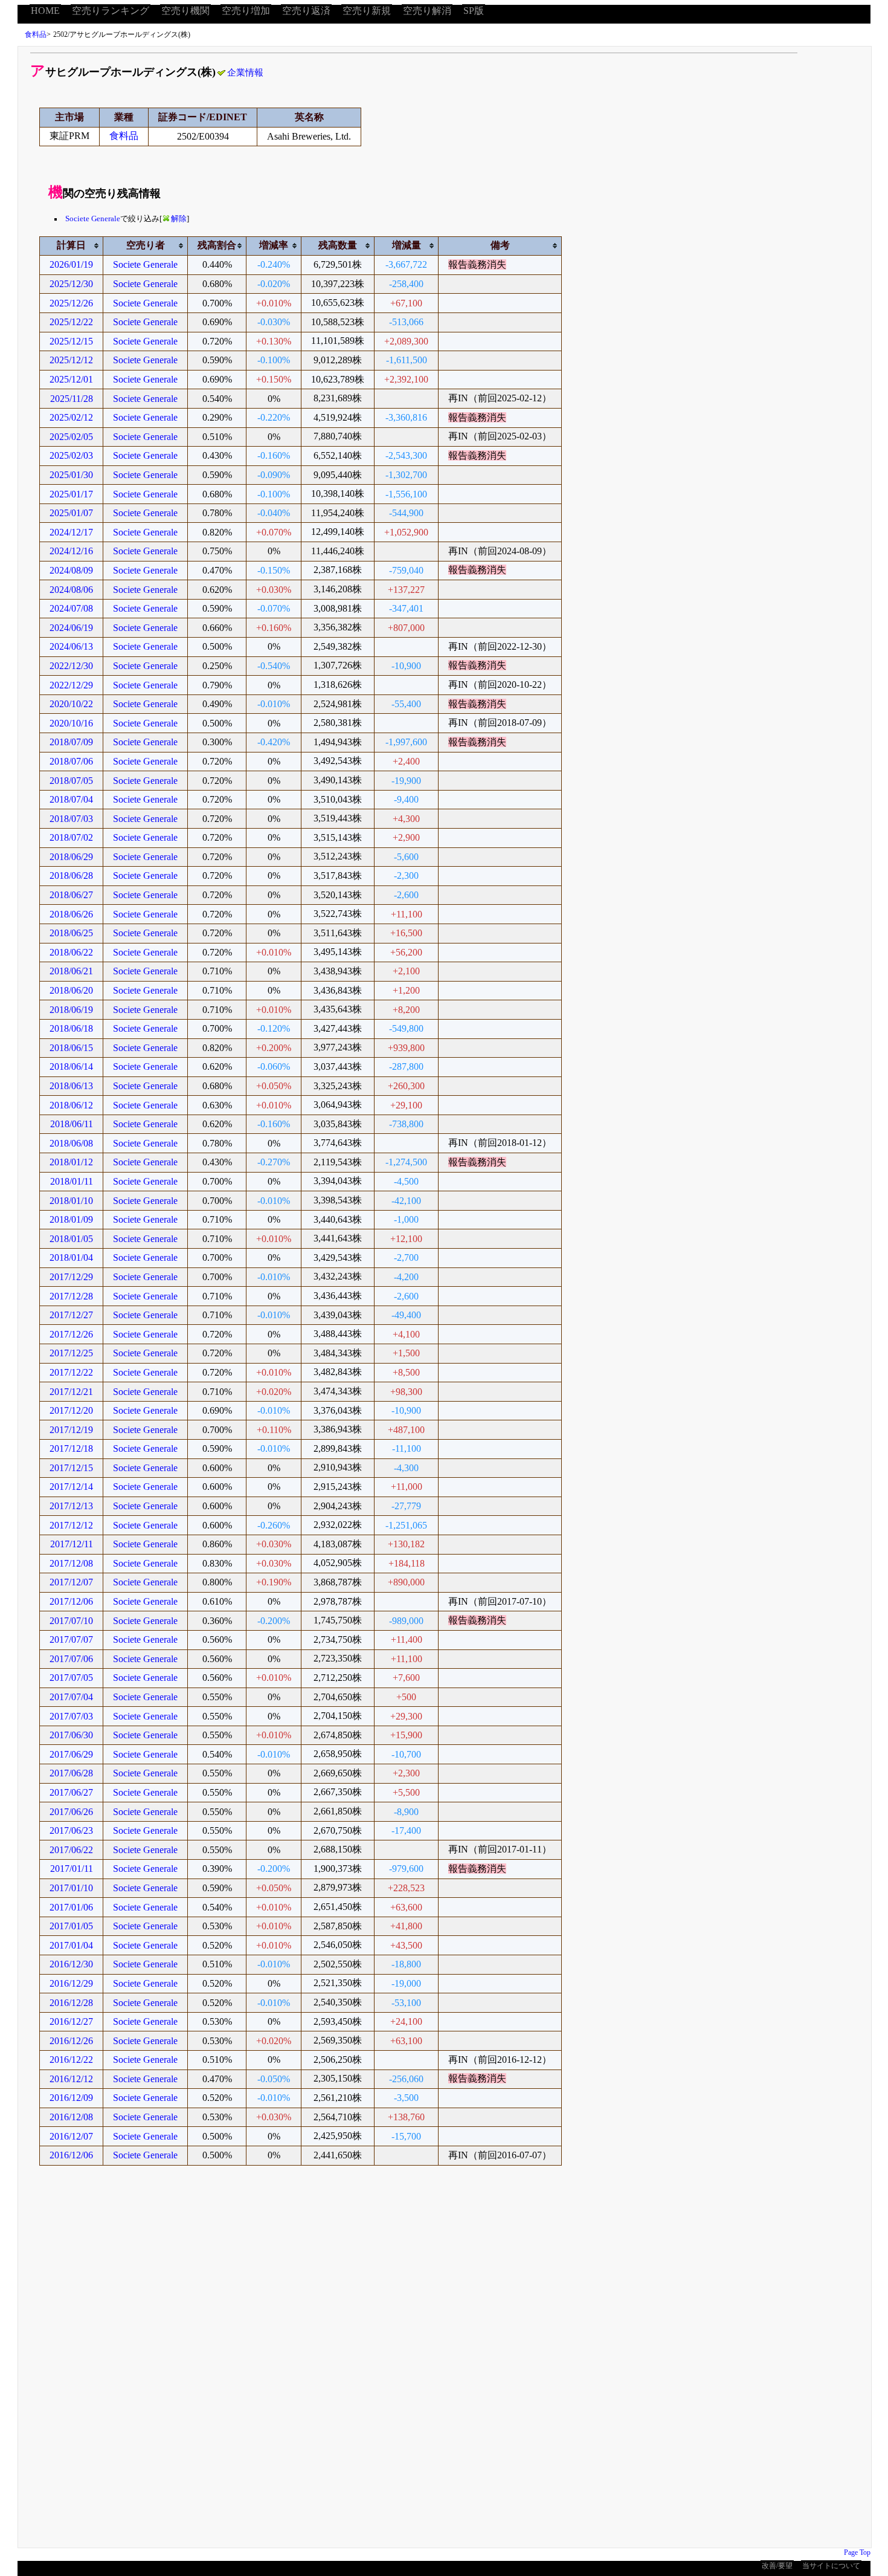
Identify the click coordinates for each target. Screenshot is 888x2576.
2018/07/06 (71, 761)
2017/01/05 (71, 1926)
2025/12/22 (71, 322)
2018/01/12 (71, 1162)
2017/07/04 (71, 1697)
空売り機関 (185, 11)
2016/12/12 (71, 2079)
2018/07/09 (71, 742)
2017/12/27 (71, 1315)
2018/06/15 (71, 1048)
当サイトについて (831, 2566)
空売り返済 (306, 11)
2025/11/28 (72, 399)
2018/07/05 (71, 781)
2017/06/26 (71, 1812)
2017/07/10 (71, 1621)
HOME (45, 11)
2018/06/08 (71, 1143)
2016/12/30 (71, 1964)
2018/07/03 (71, 819)
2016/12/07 (71, 2136)
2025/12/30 (71, 284)
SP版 (474, 11)
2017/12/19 (71, 1430)
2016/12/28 (71, 2003)
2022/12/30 (71, 666)
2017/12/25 (71, 1353)
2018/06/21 (71, 971)
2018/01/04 (71, 1257)
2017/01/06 (71, 1907)
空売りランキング (111, 11)
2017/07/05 (71, 1678)
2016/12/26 (71, 2041)
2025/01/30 (71, 475)
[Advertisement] (381, 2365)
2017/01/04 (71, 1945)
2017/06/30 (71, 1735)
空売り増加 (246, 11)
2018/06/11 (72, 1124)
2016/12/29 (71, 1983)
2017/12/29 (71, 1277)
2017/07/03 (71, 1716)
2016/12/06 (71, 2155)
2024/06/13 (71, 646)
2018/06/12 (71, 1105)
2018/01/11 (72, 1181)
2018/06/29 (71, 857)
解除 (179, 219)
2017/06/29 (71, 1754)
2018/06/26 (71, 914)
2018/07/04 (71, 799)
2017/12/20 (71, 1410)
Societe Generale (93, 219)
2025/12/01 (71, 379)
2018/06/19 (71, 1010)
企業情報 (245, 73)
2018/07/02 (71, 837)
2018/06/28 (71, 875)
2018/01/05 (71, 1239)
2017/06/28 (71, 1773)
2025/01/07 (71, 513)
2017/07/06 (71, 1659)
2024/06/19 (71, 628)
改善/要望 (777, 2566)
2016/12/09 (71, 2098)
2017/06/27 (71, 1792)
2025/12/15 (71, 341)
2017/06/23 (71, 1830)
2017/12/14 (71, 1487)
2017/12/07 (71, 1582)
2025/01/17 (71, 494)
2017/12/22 (71, 1372)
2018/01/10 (71, 1201)
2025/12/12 (71, 360)
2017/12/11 (72, 1544)
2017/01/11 (72, 1869)
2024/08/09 (71, 570)
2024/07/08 (71, 608)
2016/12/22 (71, 2060)
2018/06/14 (71, 1066)
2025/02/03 (71, 455)
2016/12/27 (71, 2021)
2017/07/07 (71, 1639)
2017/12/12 (71, 1525)
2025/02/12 (71, 417)
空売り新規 (367, 11)
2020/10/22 (71, 704)
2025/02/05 (71, 437)
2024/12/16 (71, 551)
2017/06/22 (71, 1850)
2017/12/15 (71, 1468)
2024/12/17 (71, 532)
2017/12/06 (71, 1601)
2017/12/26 (71, 1334)
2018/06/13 (71, 1086)
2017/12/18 (71, 1448)
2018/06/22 (71, 952)
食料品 (36, 34)
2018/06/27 (71, 895)
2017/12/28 (71, 1296)
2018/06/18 (71, 1028)
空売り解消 (427, 11)
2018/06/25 (71, 933)
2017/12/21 (71, 1392)
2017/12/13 (71, 1506)
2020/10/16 (71, 723)
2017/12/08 (71, 1563)
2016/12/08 (71, 2117)
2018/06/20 (71, 990)
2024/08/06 (71, 590)
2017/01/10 (71, 1888)
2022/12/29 (71, 685)
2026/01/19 (71, 264)
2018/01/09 (71, 1219)
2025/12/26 (71, 303)
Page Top (857, 2552)
